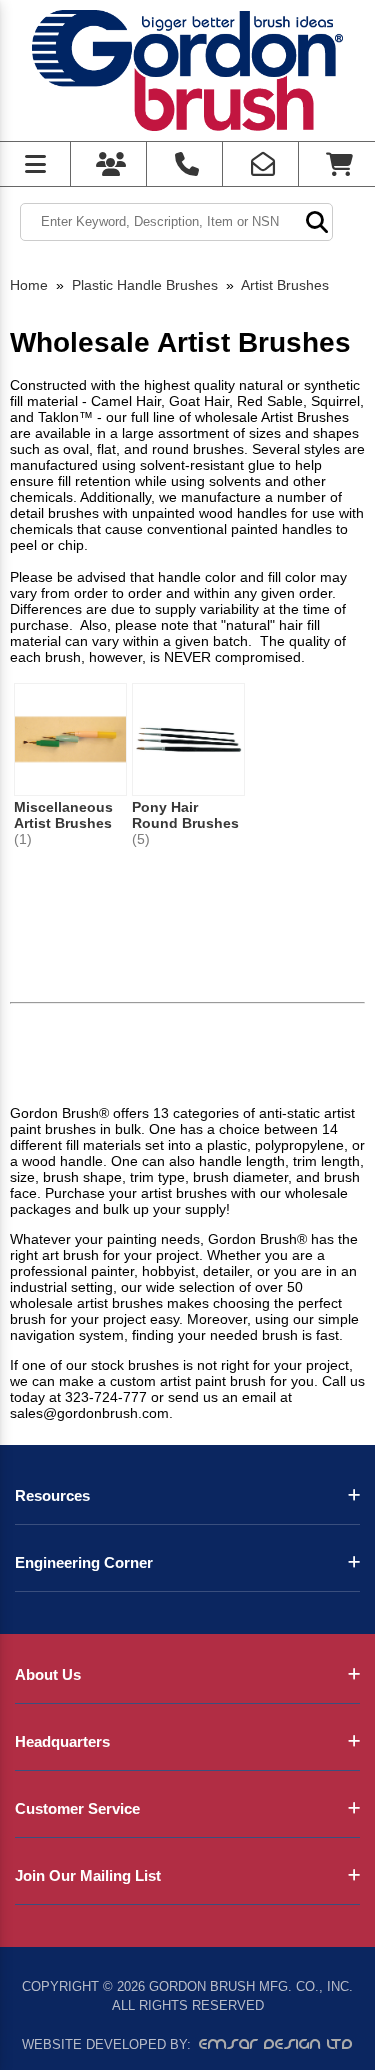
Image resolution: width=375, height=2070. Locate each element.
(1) (23, 839)
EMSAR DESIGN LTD (276, 2044)
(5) (141, 839)
